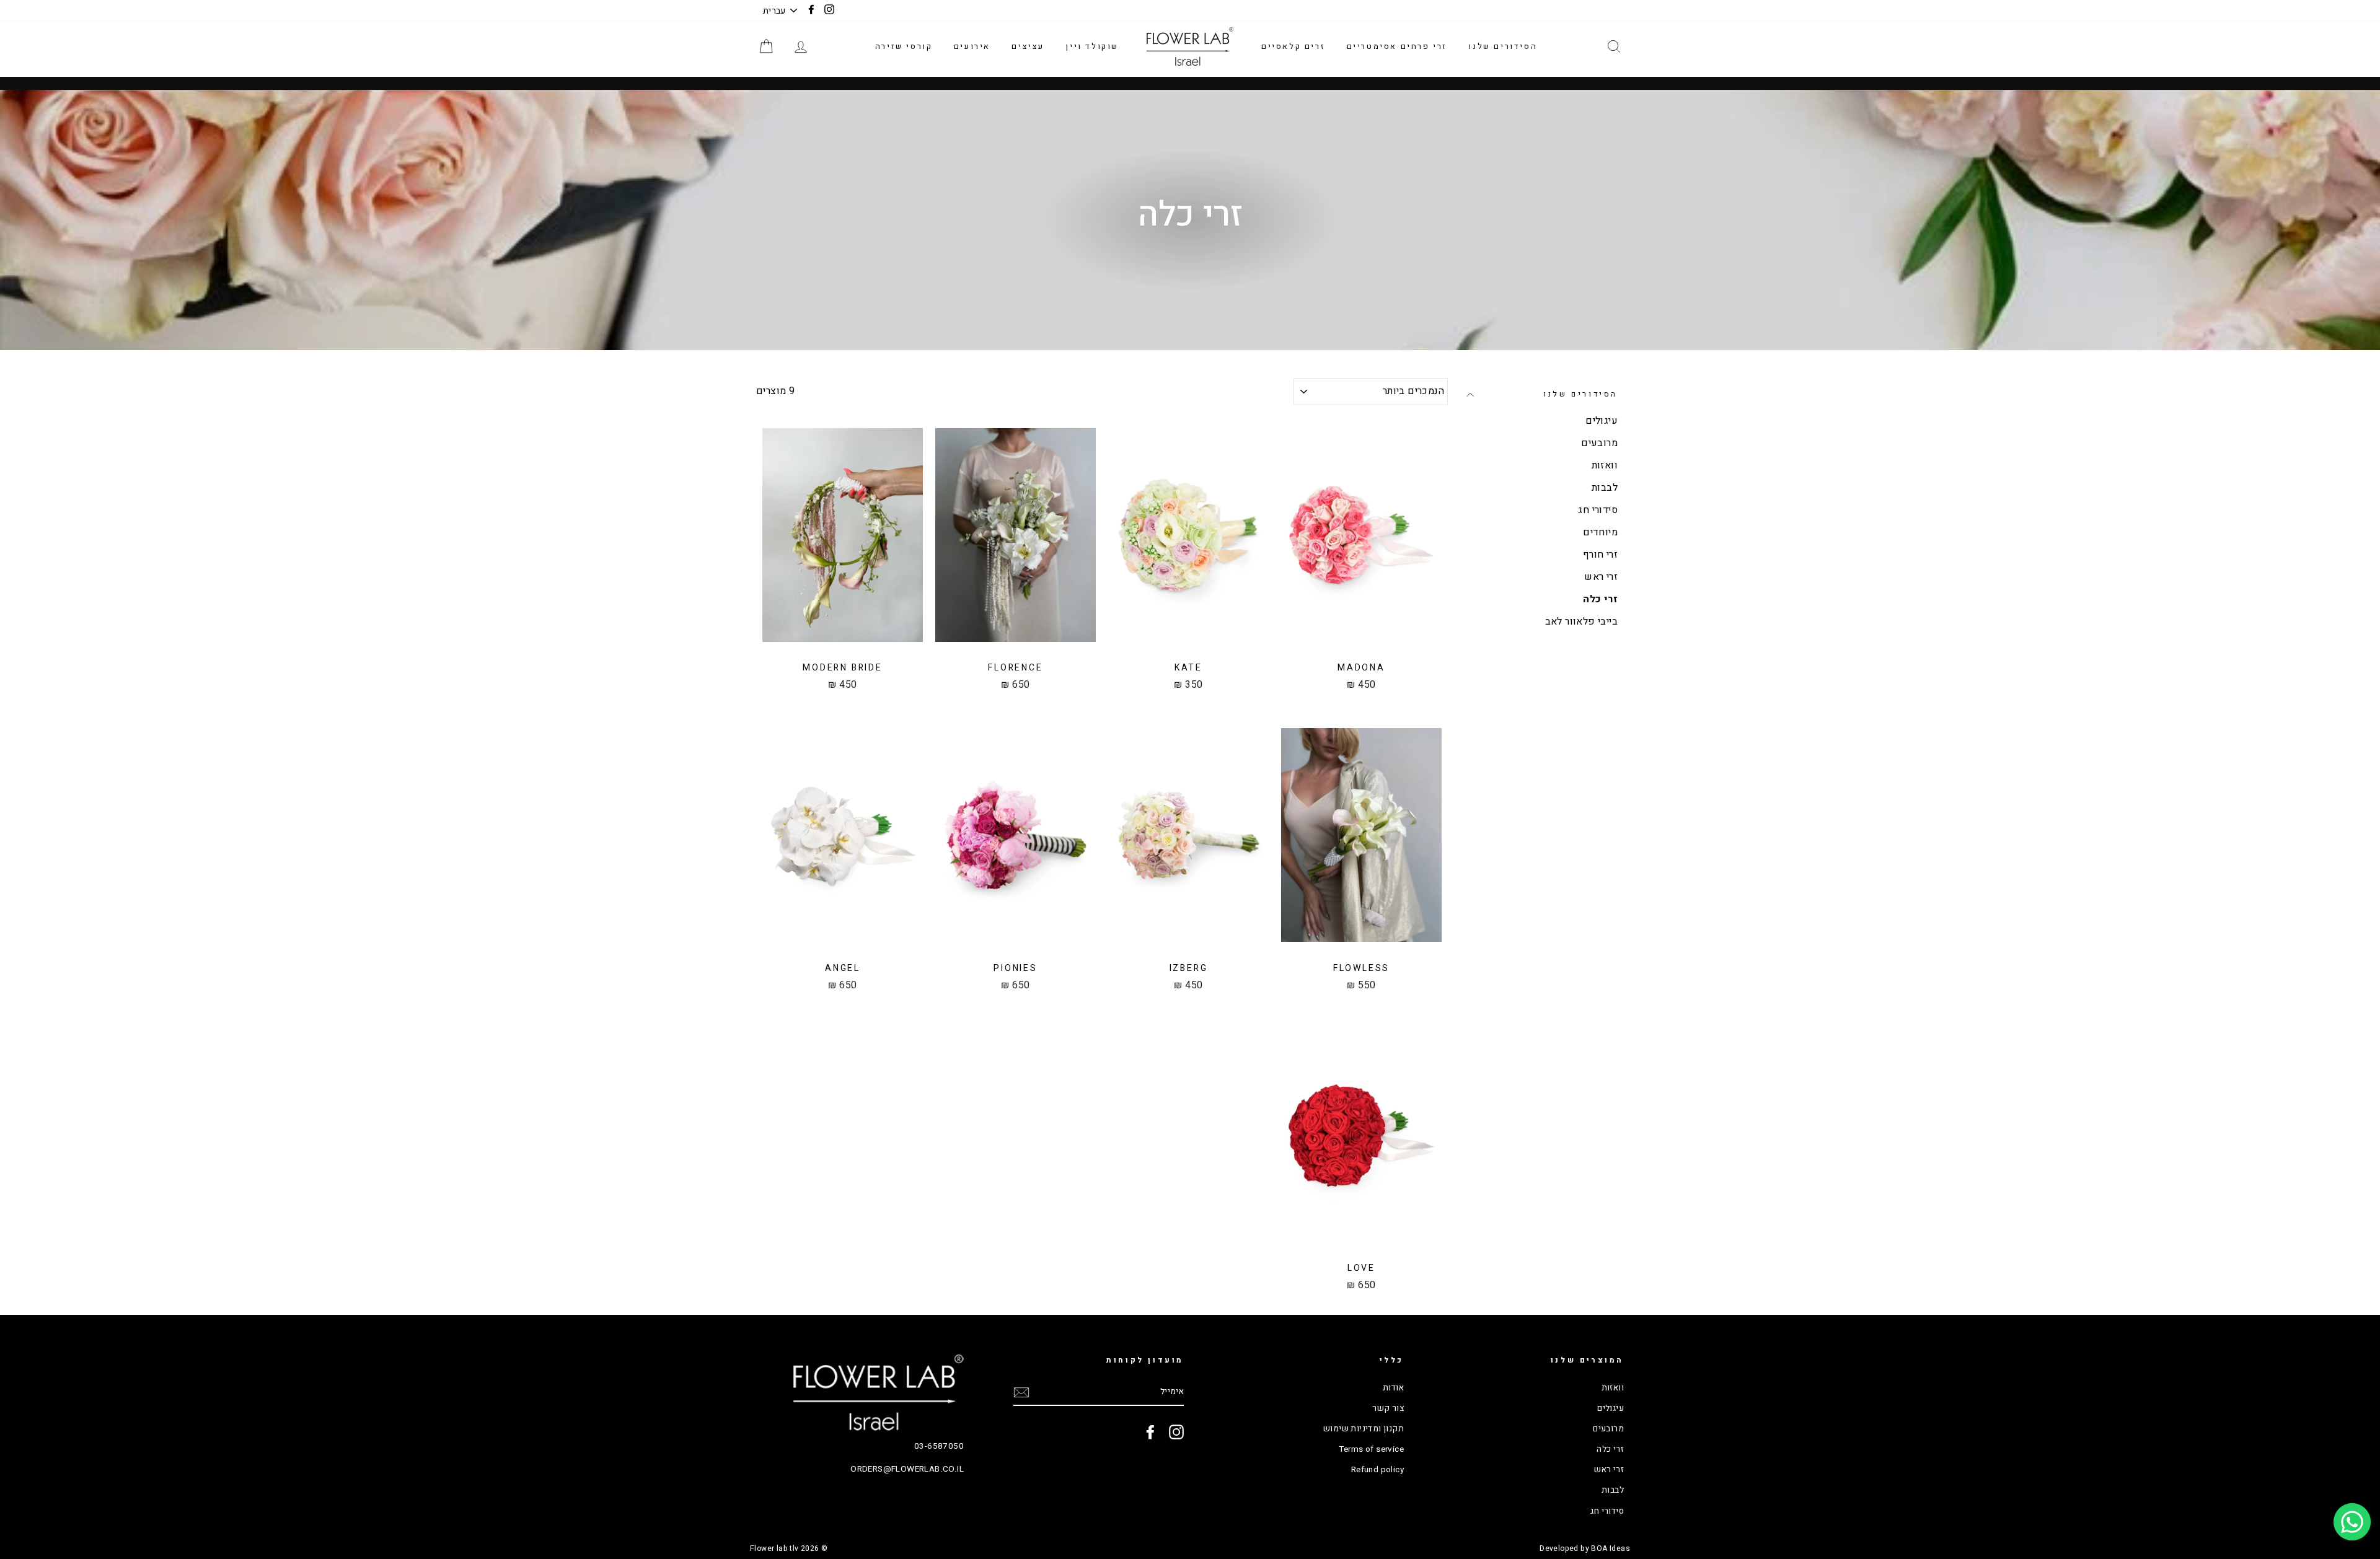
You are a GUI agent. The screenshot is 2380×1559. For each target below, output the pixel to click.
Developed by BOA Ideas (1585, 1548)
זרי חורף (1600, 555)
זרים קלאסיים (1293, 46)
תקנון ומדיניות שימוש (1364, 1429)
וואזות (1605, 465)
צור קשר (1388, 1408)
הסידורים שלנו (1503, 46)
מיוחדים (1600, 532)
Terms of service (1371, 1449)
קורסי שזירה (904, 46)
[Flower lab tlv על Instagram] (1176, 1432)
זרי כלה (1600, 599)
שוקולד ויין (1092, 46)
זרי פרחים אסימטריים (1397, 46)
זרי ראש (1601, 577)
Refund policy (1377, 1470)
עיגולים (1602, 421)
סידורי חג (1598, 510)
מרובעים (1599, 443)
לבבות (1605, 488)
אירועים (972, 46)
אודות (1393, 1388)
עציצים (1028, 46)
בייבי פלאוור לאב (1581, 621)
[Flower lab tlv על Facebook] (1150, 1432)
